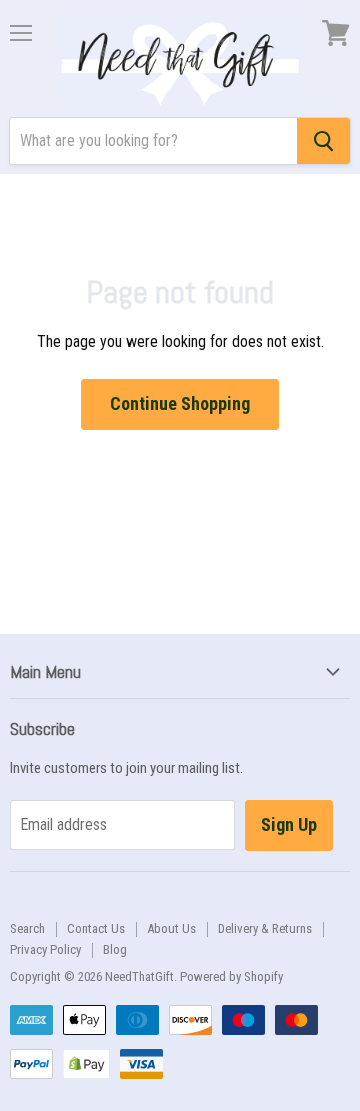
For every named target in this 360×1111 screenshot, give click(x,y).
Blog (115, 949)
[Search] (323, 141)
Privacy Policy (45, 949)
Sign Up (289, 824)
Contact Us (96, 928)
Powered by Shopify (231, 976)
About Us (171, 928)
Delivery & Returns (265, 928)
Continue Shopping (180, 403)
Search (27, 928)
